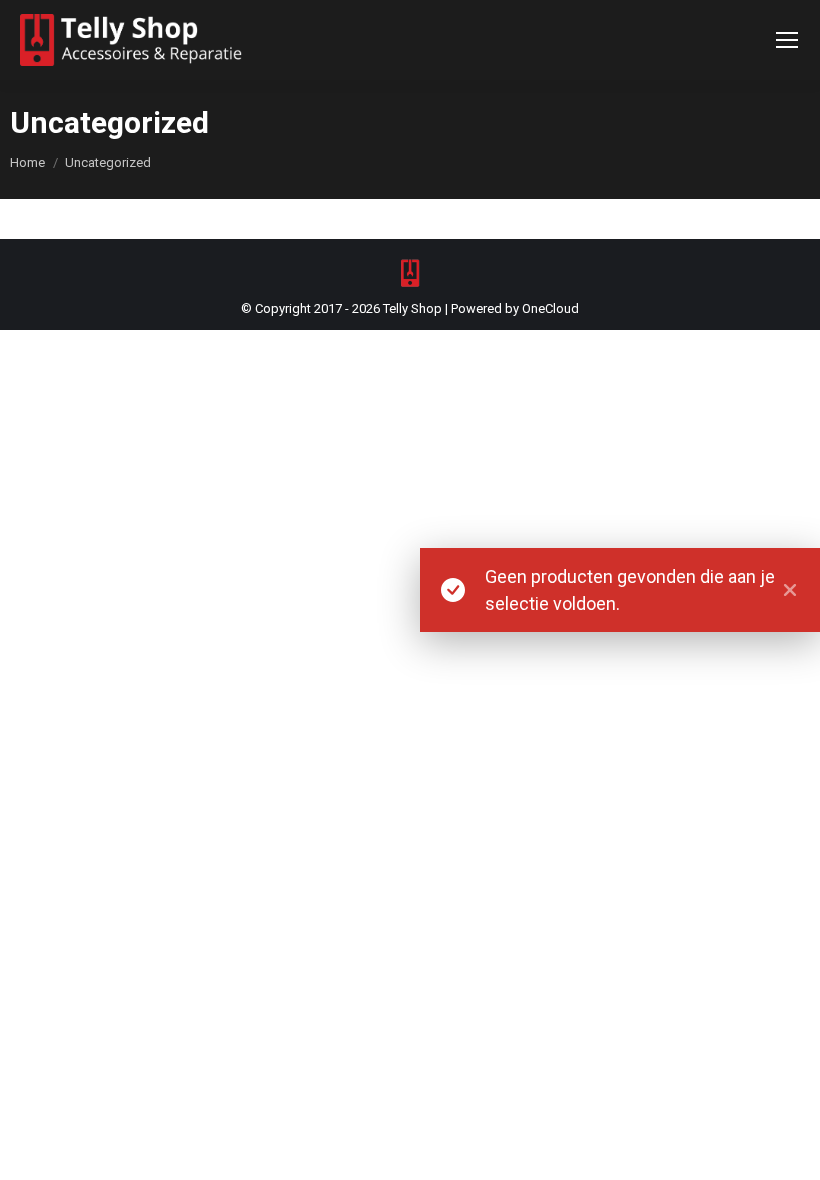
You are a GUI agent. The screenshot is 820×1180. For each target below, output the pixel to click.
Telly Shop (412, 308)
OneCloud (550, 308)
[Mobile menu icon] (787, 40)
